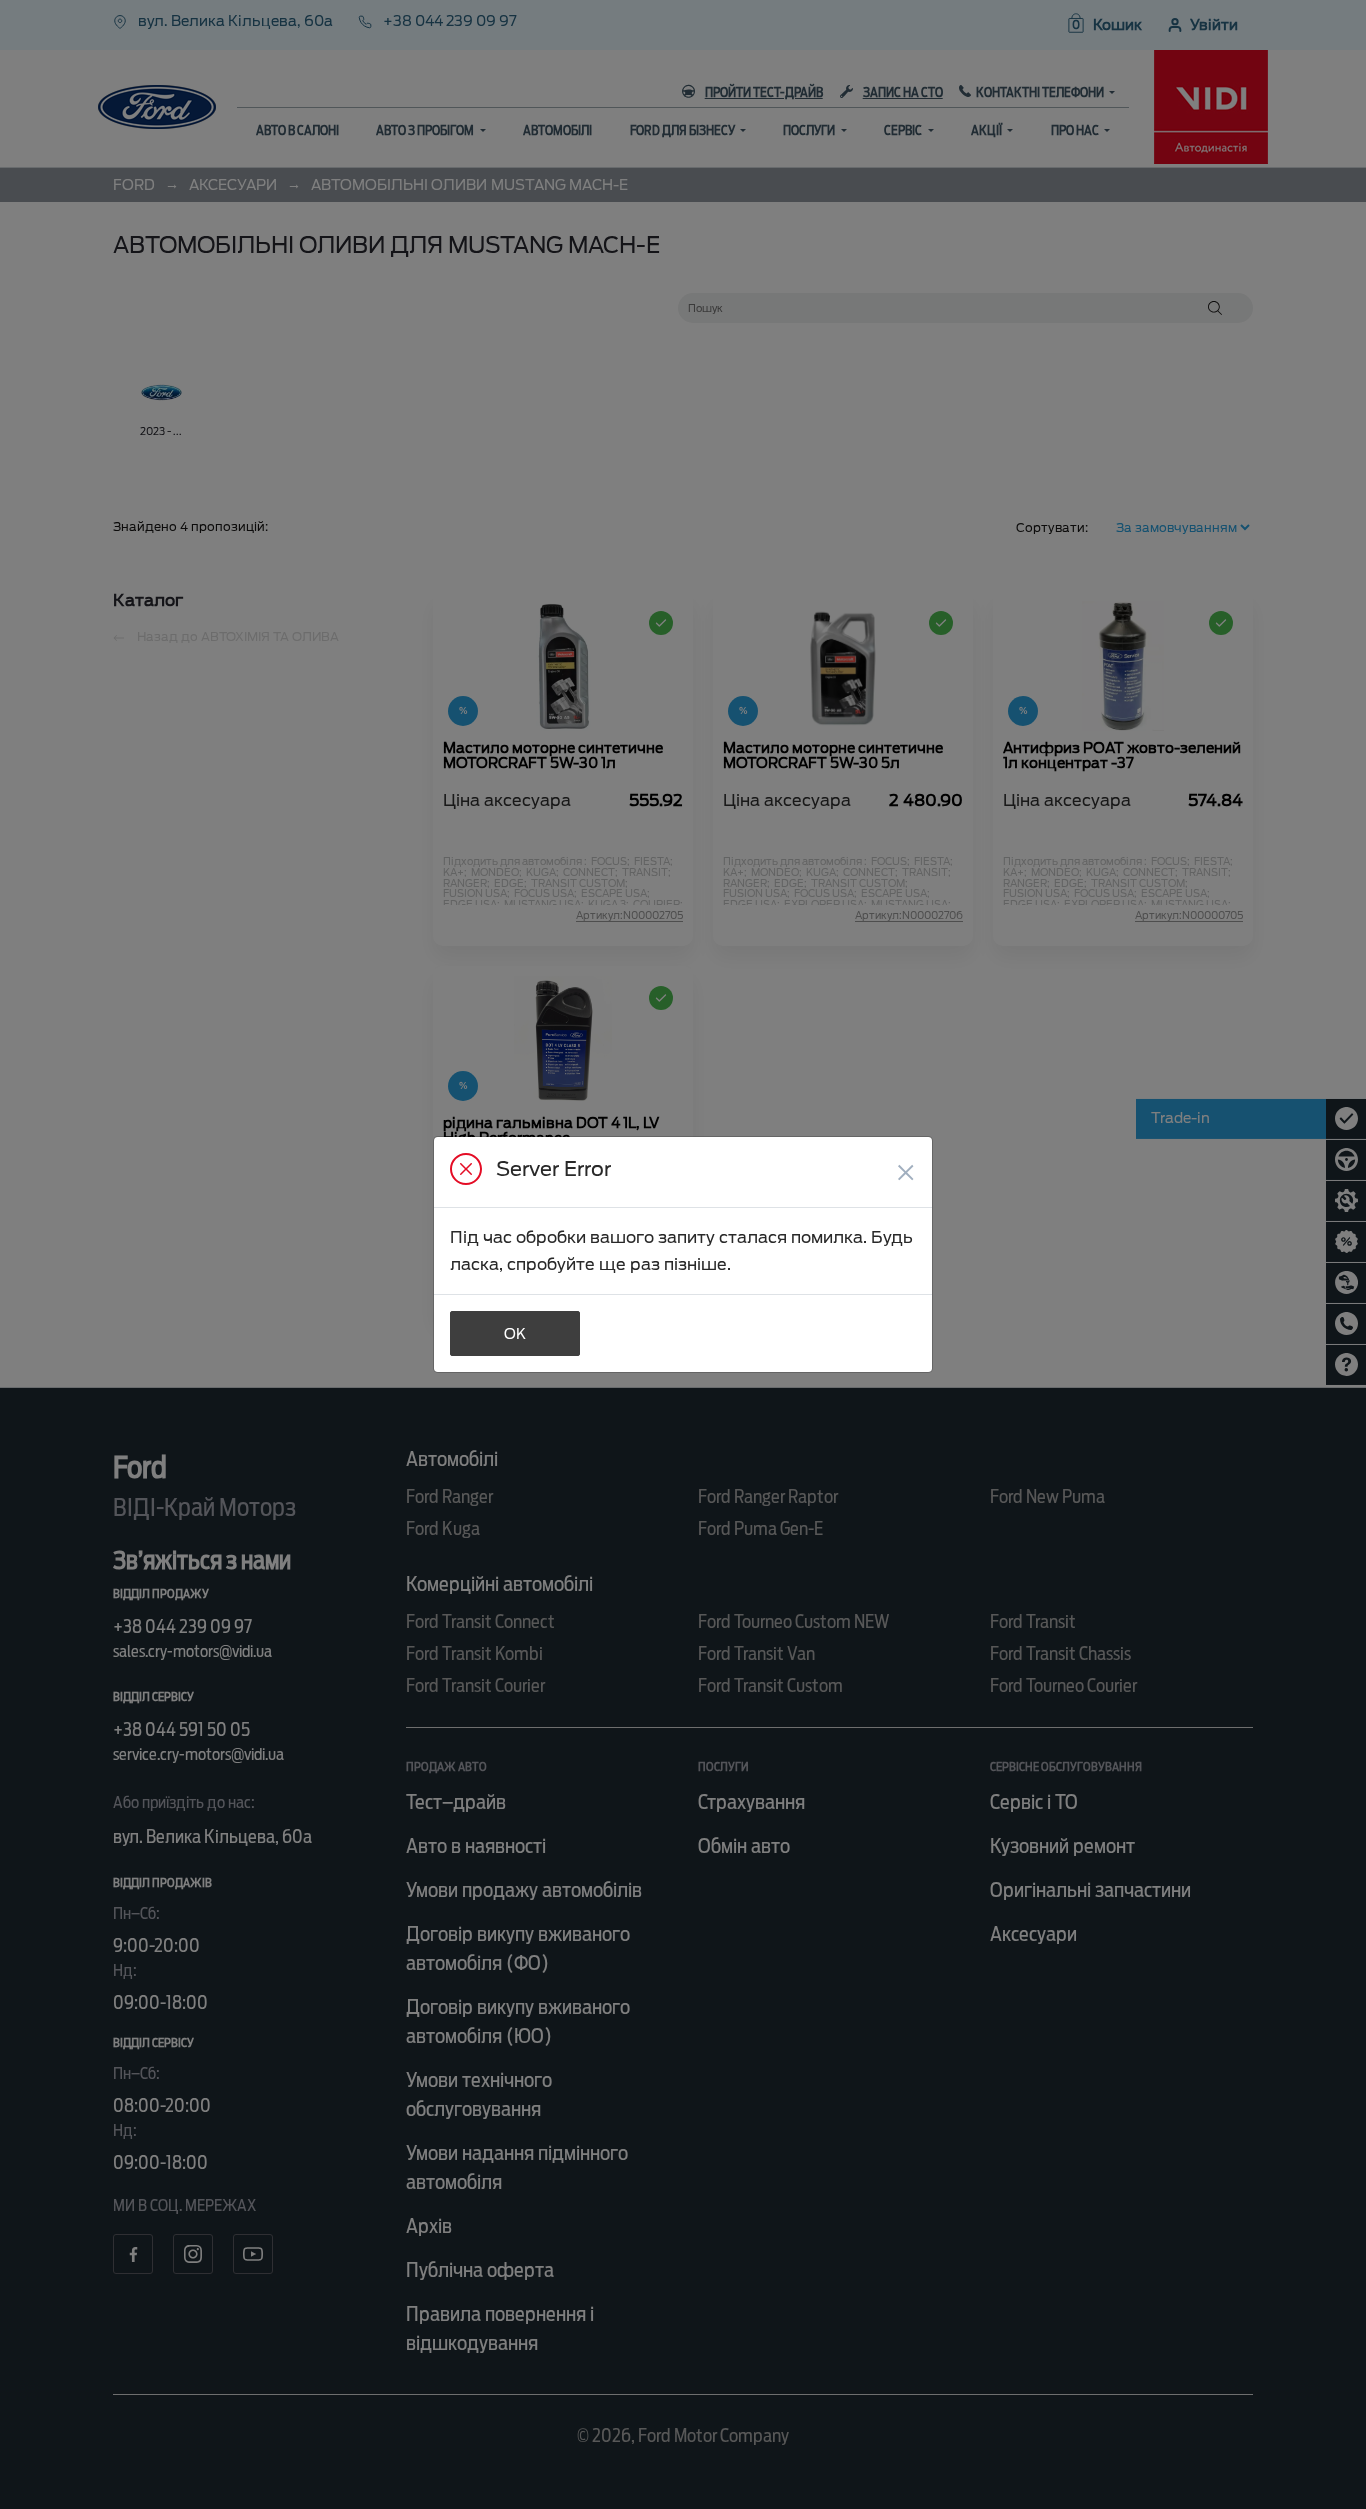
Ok (515, 1334)
